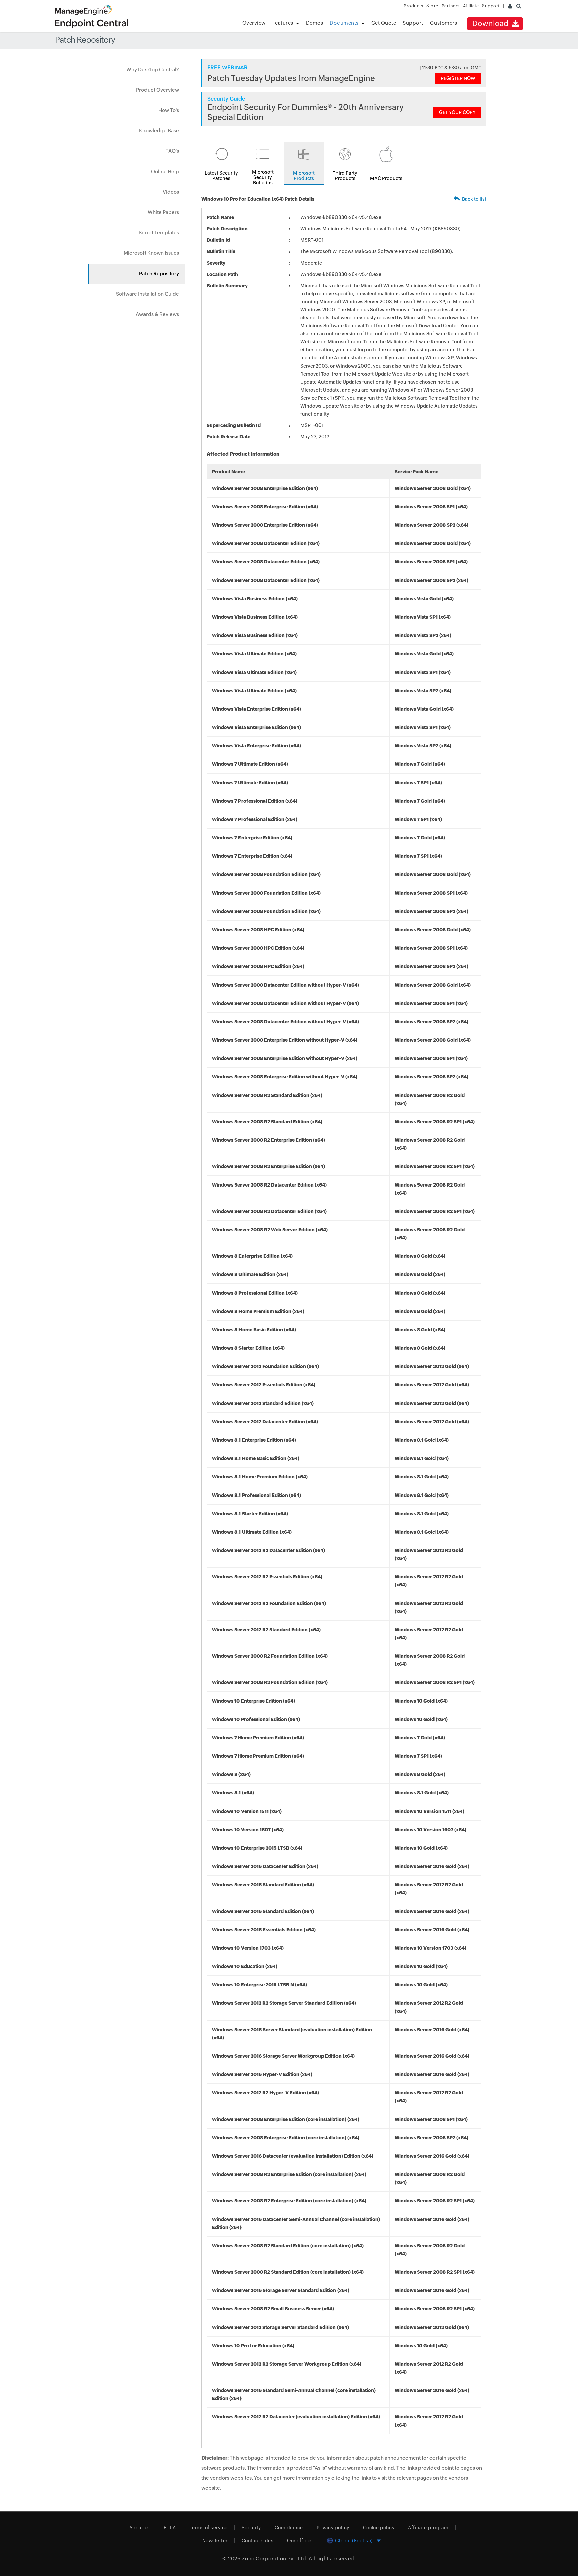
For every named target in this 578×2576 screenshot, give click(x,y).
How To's (169, 110)
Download (492, 24)
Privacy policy (333, 2528)
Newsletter (215, 2541)
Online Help (165, 171)
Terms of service (209, 2528)
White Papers (163, 212)
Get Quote (384, 23)
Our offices (300, 2541)
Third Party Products (345, 176)
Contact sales (258, 2541)
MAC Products (386, 178)
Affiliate (471, 6)
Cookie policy (379, 2528)
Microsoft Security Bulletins (263, 177)
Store (432, 6)
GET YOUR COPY (457, 112)
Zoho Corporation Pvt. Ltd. (275, 2558)
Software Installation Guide (148, 294)
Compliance (289, 2528)
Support (413, 23)
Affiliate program (428, 2528)
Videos (171, 192)
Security (251, 2528)
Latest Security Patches (221, 176)
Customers (444, 23)
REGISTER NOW (458, 78)
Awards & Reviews (157, 314)
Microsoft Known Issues (151, 253)
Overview (254, 23)
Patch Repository (159, 273)
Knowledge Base (159, 131)
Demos (315, 23)
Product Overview (158, 90)
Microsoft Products (304, 176)
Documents (344, 23)
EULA (170, 2528)
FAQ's (172, 151)
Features (283, 23)
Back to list (474, 199)
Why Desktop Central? (153, 69)
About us (140, 2528)
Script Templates (159, 233)
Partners (451, 6)
